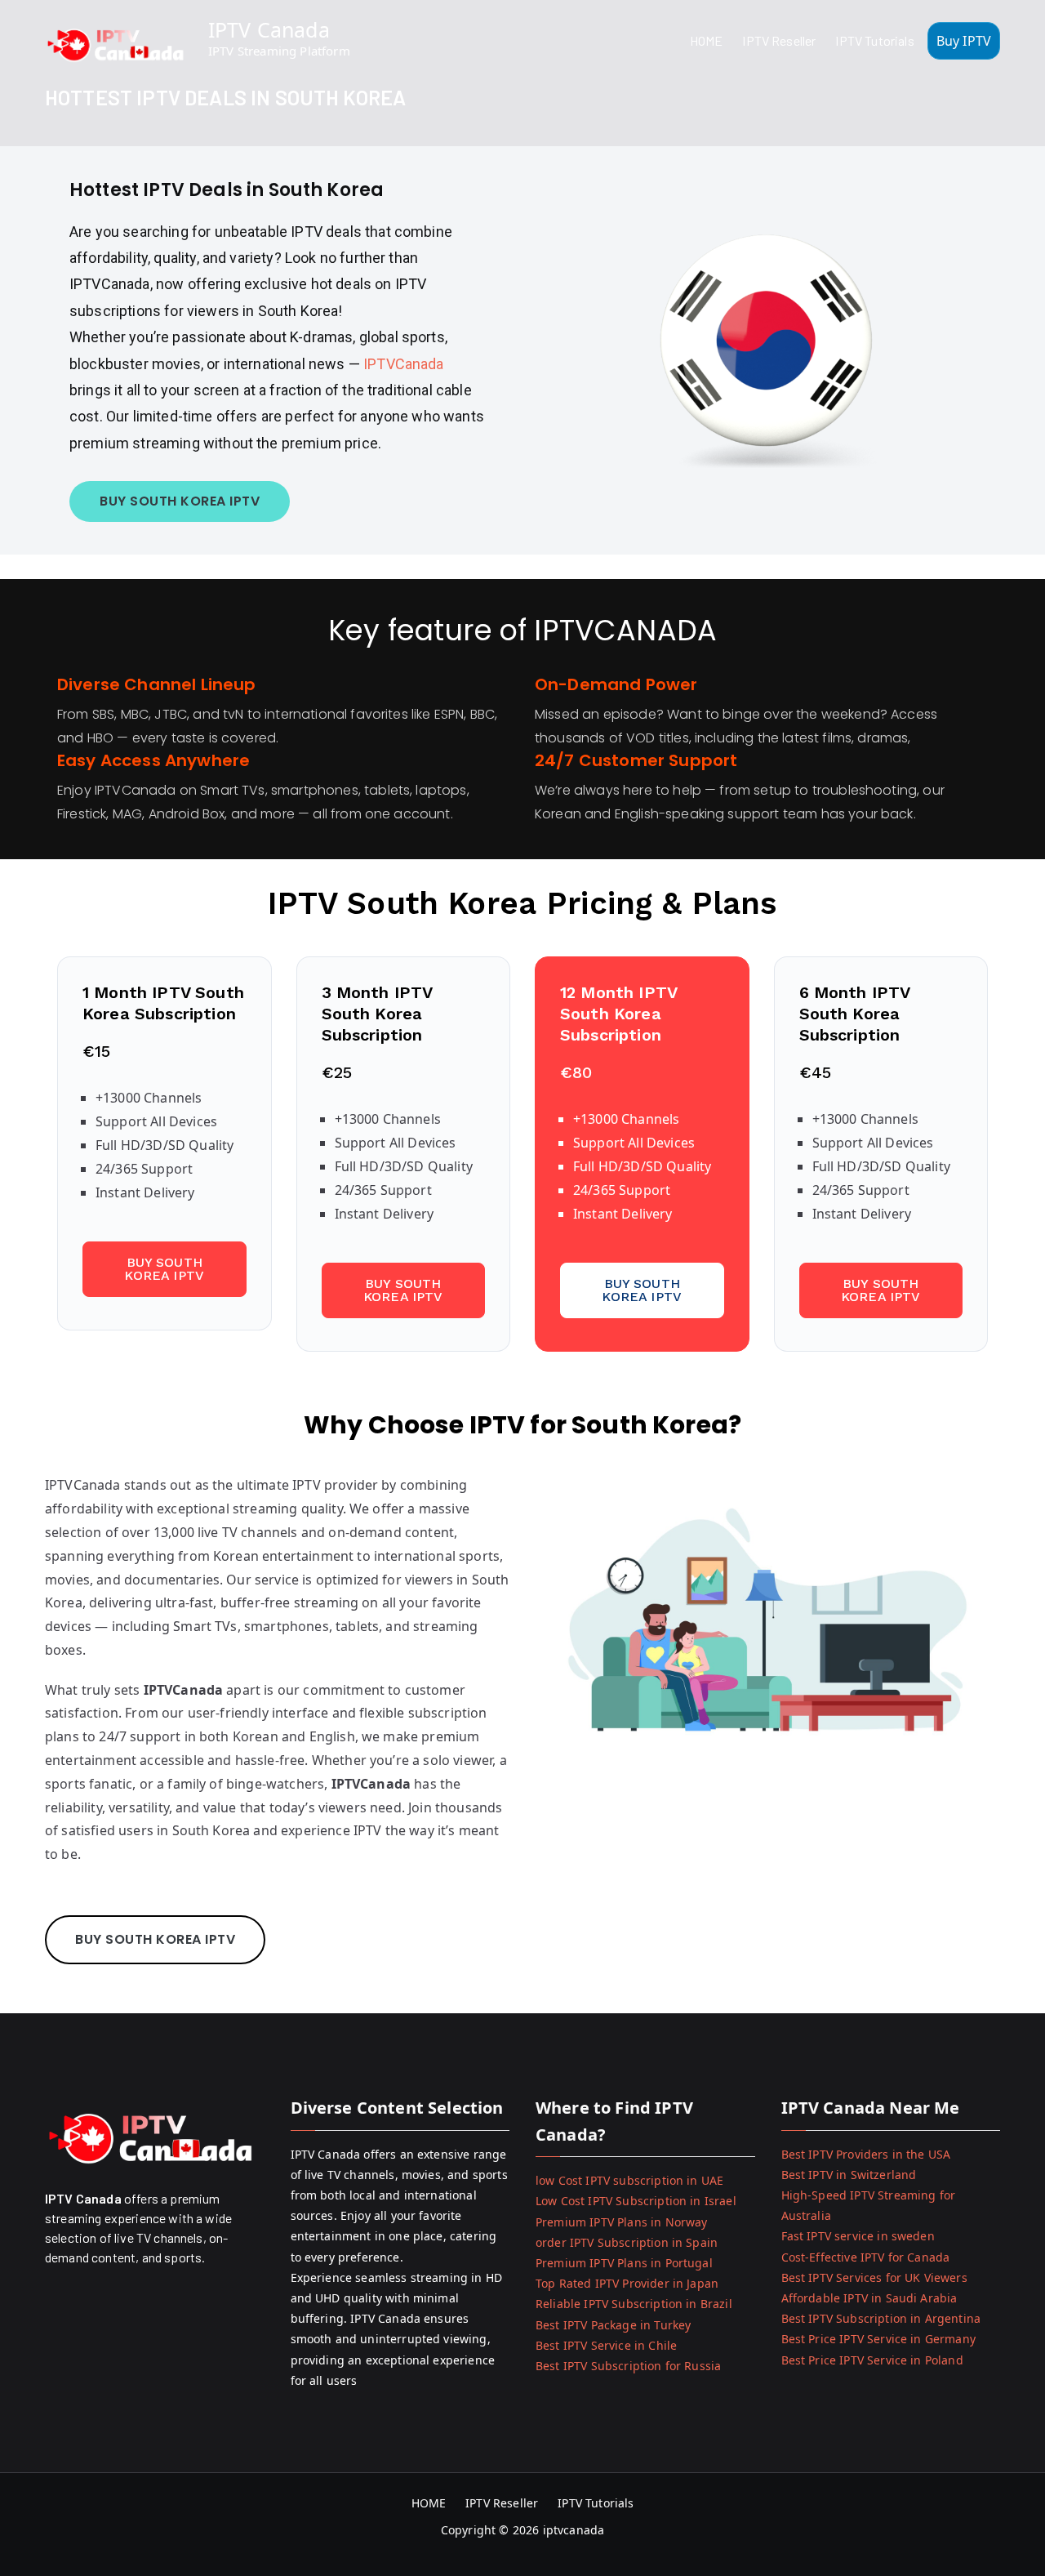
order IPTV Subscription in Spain (627, 2242)
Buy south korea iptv (164, 1269)
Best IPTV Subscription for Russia (628, 2366)
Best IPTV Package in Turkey (613, 2325)
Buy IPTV (964, 41)
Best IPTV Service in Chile (606, 2345)
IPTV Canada (269, 29)
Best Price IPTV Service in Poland (872, 2360)
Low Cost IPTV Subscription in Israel (636, 2201)
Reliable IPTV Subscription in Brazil (634, 2304)
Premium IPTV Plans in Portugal (624, 2263)
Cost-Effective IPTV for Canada (866, 2257)
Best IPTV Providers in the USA (866, 2154)
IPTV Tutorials (874, 40)
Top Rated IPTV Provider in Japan (627, 2283)
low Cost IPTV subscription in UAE (629, 2180)
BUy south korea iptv (180, 501)
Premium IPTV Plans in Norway (621, 2222)
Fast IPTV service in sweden (858, 2236)
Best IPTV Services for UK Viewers (874, 2277)
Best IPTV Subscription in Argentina (881, 2318)
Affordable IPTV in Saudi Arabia (869, 2298)
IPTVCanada (404, 364)
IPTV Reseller (779, 40)
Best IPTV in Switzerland (849, 2175)
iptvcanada (574, 2530)
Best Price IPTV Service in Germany (878, 2339)
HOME (707, 40)
